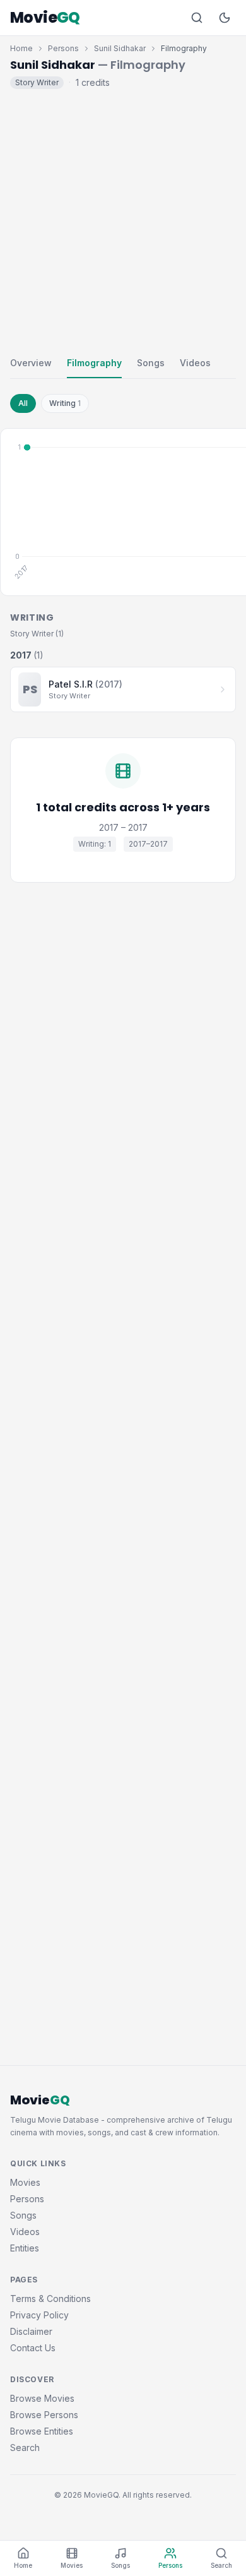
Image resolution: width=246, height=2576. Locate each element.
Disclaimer (31, 2331)
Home (21, 48)
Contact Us (33, 2348)
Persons (63, 48)
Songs (151, 363)
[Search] (197, 18)
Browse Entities (42, 2431)
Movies (25, 2182)
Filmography (94, 363)
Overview (31, 363)
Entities (25, 2248)
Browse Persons (44, 2415)
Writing (65, 403)
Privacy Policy (39, 2315)
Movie (45, 18)
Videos (195, 363)
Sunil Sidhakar (120, 48)
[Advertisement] (123, 220)
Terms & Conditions (50, 2299)
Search (25, 2448)
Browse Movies (42, 2398)
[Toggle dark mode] (225, 18)
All (23, 403)
